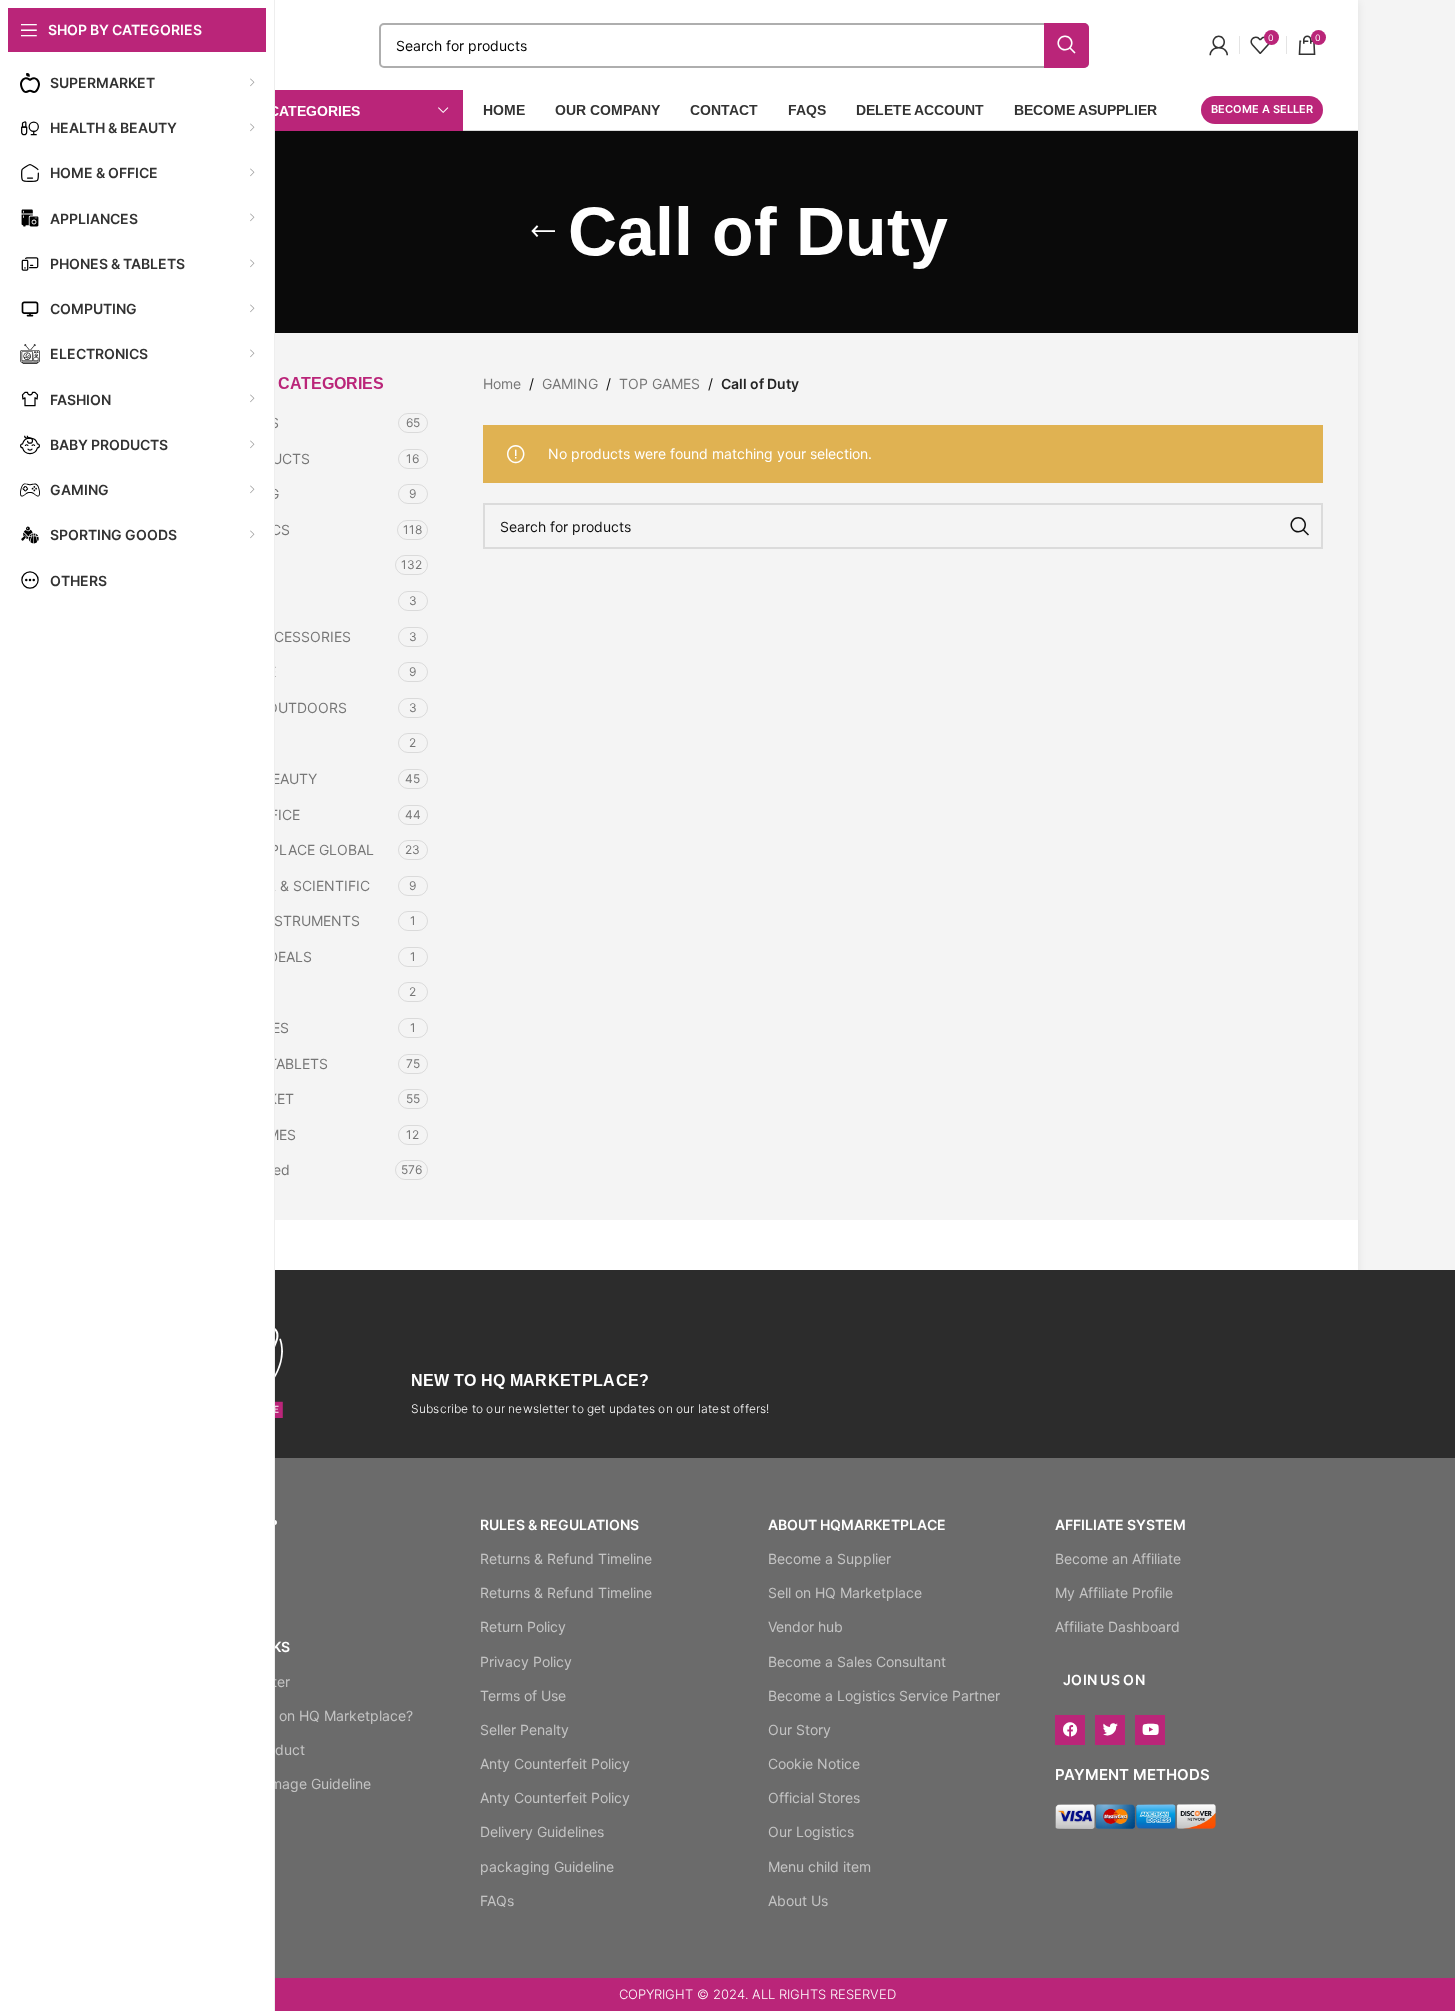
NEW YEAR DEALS (252, 956)
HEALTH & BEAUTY (255, 778)
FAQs (497, 1900)
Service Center (241, 1681)
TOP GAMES (659, 383)
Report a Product (249, 1749)
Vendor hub (805, 1626)
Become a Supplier (829, 1558)
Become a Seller (1262, 109)
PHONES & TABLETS (260, 1063)
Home (502, 383)
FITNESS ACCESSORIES (272, 636)
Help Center (232, 1558)
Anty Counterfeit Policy (555, 1763)
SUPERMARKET (243, 1098)
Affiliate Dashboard (1117, 1626)
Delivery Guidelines (542, 1831)
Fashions (221, 600)
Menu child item (819, 1866)
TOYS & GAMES (244, 1134)
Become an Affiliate (1118, 1558)
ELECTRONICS (241, 529)
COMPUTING (236, 493)
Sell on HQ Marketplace (845, 1592)
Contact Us (229, 1592)
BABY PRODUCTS (251, 458)
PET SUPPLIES (241, 1027)
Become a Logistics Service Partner (884, 1695)
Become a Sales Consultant (857, 1661)
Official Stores (814, 1797)
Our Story (799, 1729)
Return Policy (523, 1626)
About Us (798, 1900)
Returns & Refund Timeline (566, 1558)
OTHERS (221, 991)
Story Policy (232, 1817)
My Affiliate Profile (1114, 1592)
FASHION (223, 564)
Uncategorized (241, 1169)
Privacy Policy (526, 1661)
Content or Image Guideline (282, 1783)
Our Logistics (811, 1831)
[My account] (1219, 45)
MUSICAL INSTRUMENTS (276, 920)
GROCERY (226, 742)
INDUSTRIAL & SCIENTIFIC (281, 885)
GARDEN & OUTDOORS (270, 707)
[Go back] (543, 232)
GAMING (570, 383)
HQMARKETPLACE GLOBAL (283, 849)
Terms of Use (523, 1695)
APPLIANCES (236, 422)
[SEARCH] (1300, 526)
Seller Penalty (524, 1729)
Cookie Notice (814, 1763)
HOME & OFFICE (246, 814)
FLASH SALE (234, 671)
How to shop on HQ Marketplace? (303, 1715)
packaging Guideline (547, 1866)
